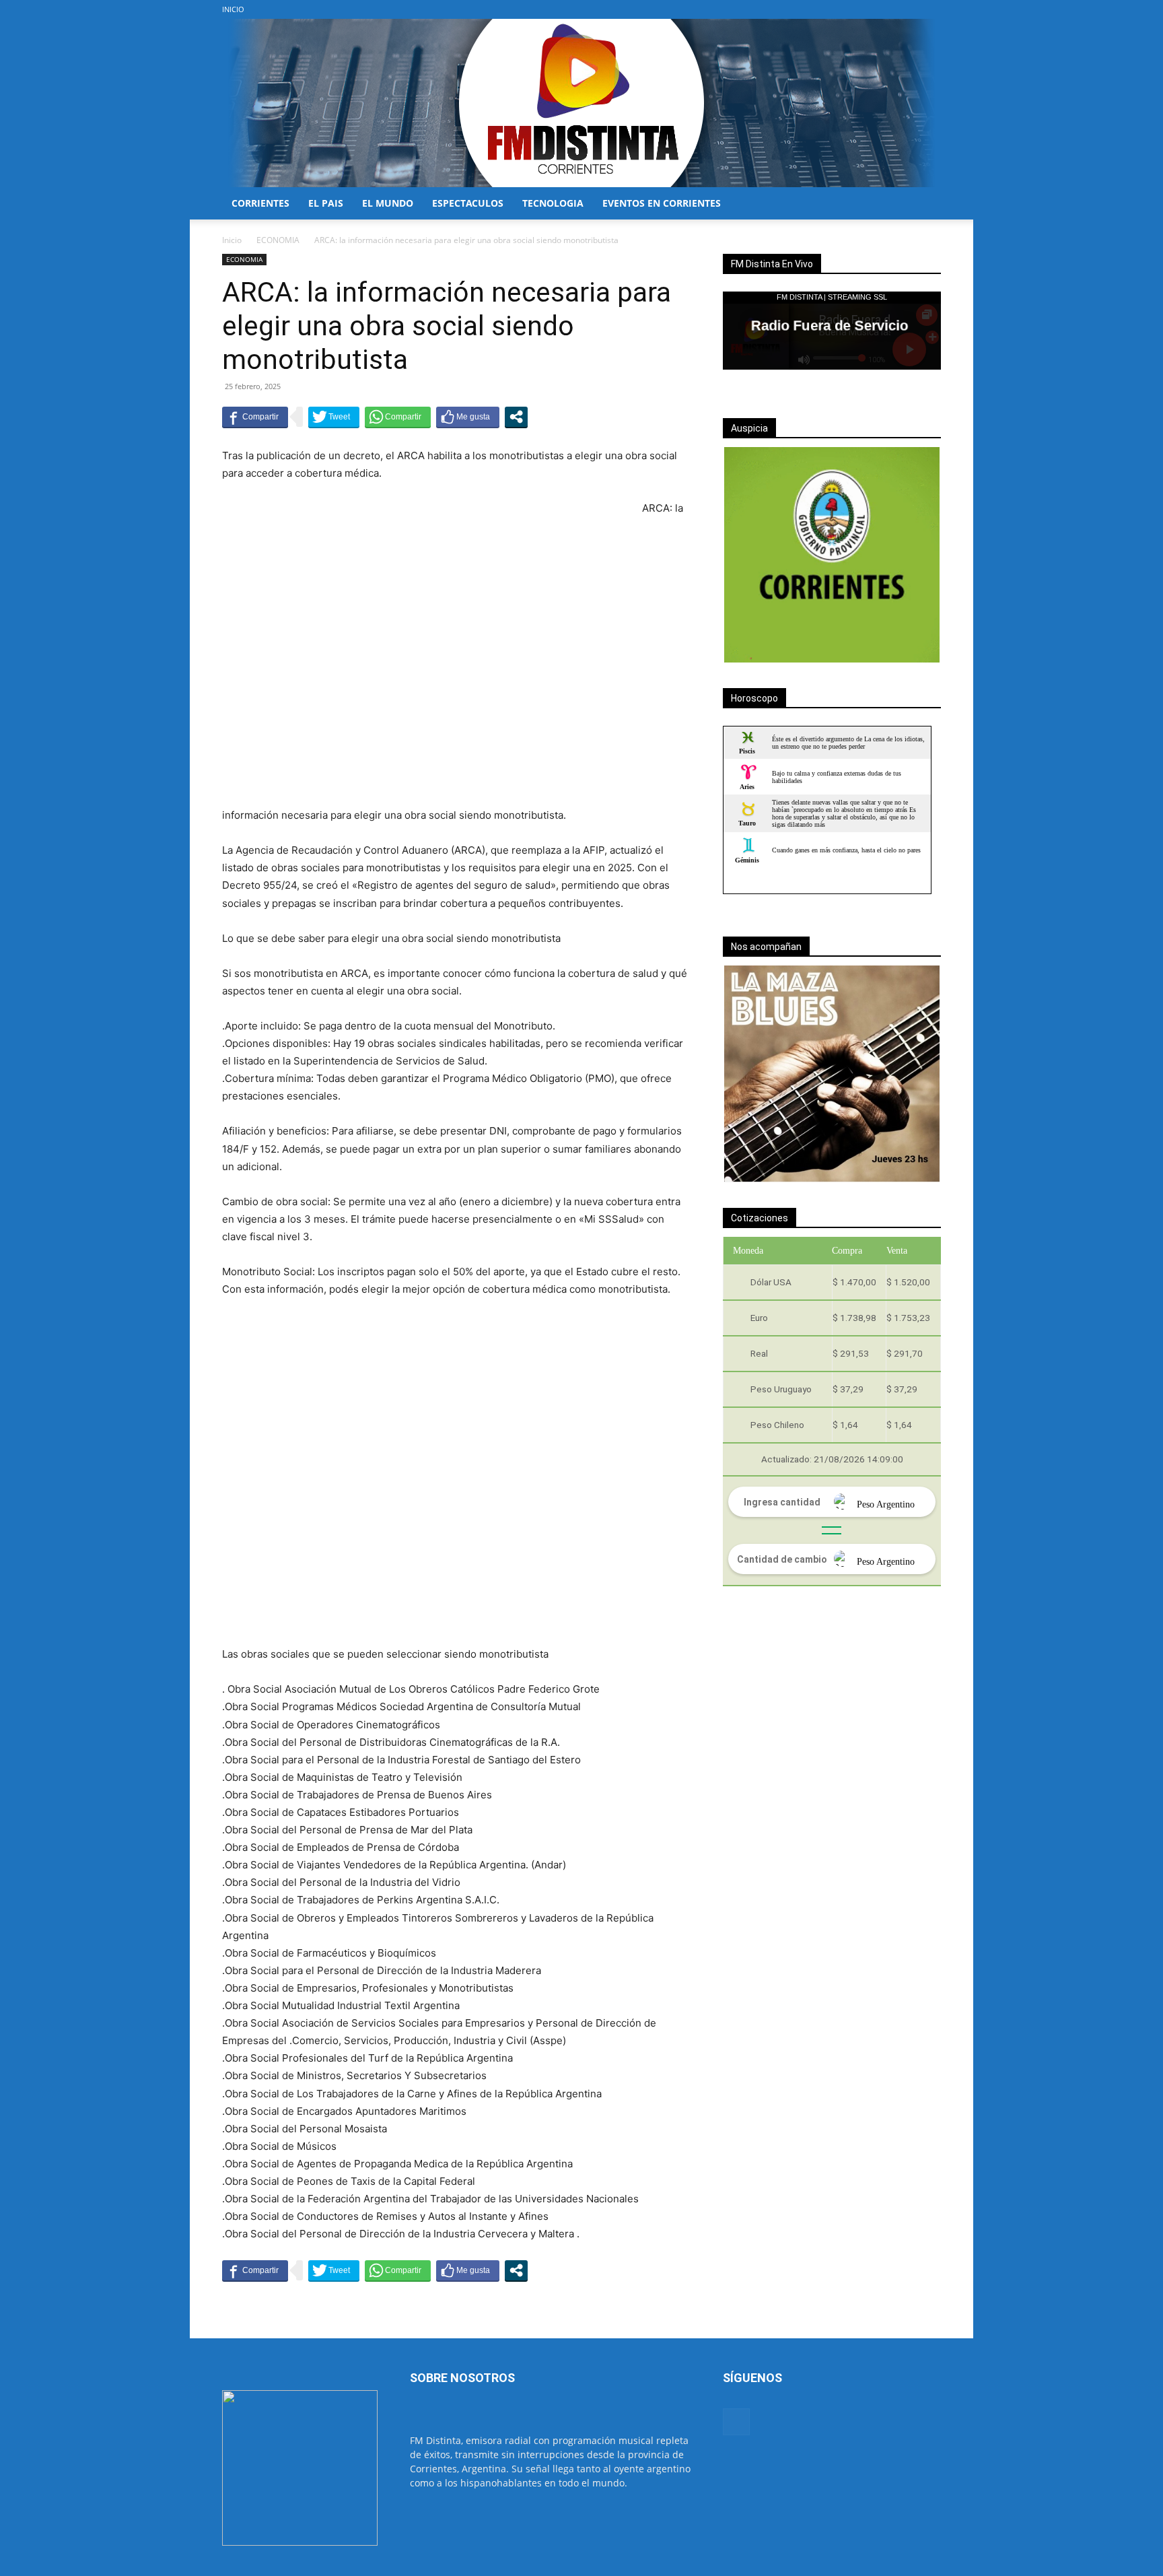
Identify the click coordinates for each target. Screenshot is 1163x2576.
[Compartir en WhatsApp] (398, 417)
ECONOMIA (278, 240)
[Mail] (931, 9)
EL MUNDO (388, 203)
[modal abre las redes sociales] (516, 417)
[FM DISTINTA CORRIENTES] (581, 103)
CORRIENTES (260, 203)
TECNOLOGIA (553, 203)
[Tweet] (334, 417)
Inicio (232, 240)
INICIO (233, 9)
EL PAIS (326, 203)
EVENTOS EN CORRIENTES (662, 203)
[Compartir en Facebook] (255, 417)
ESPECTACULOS (468, 203)
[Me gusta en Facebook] (468, 417)
